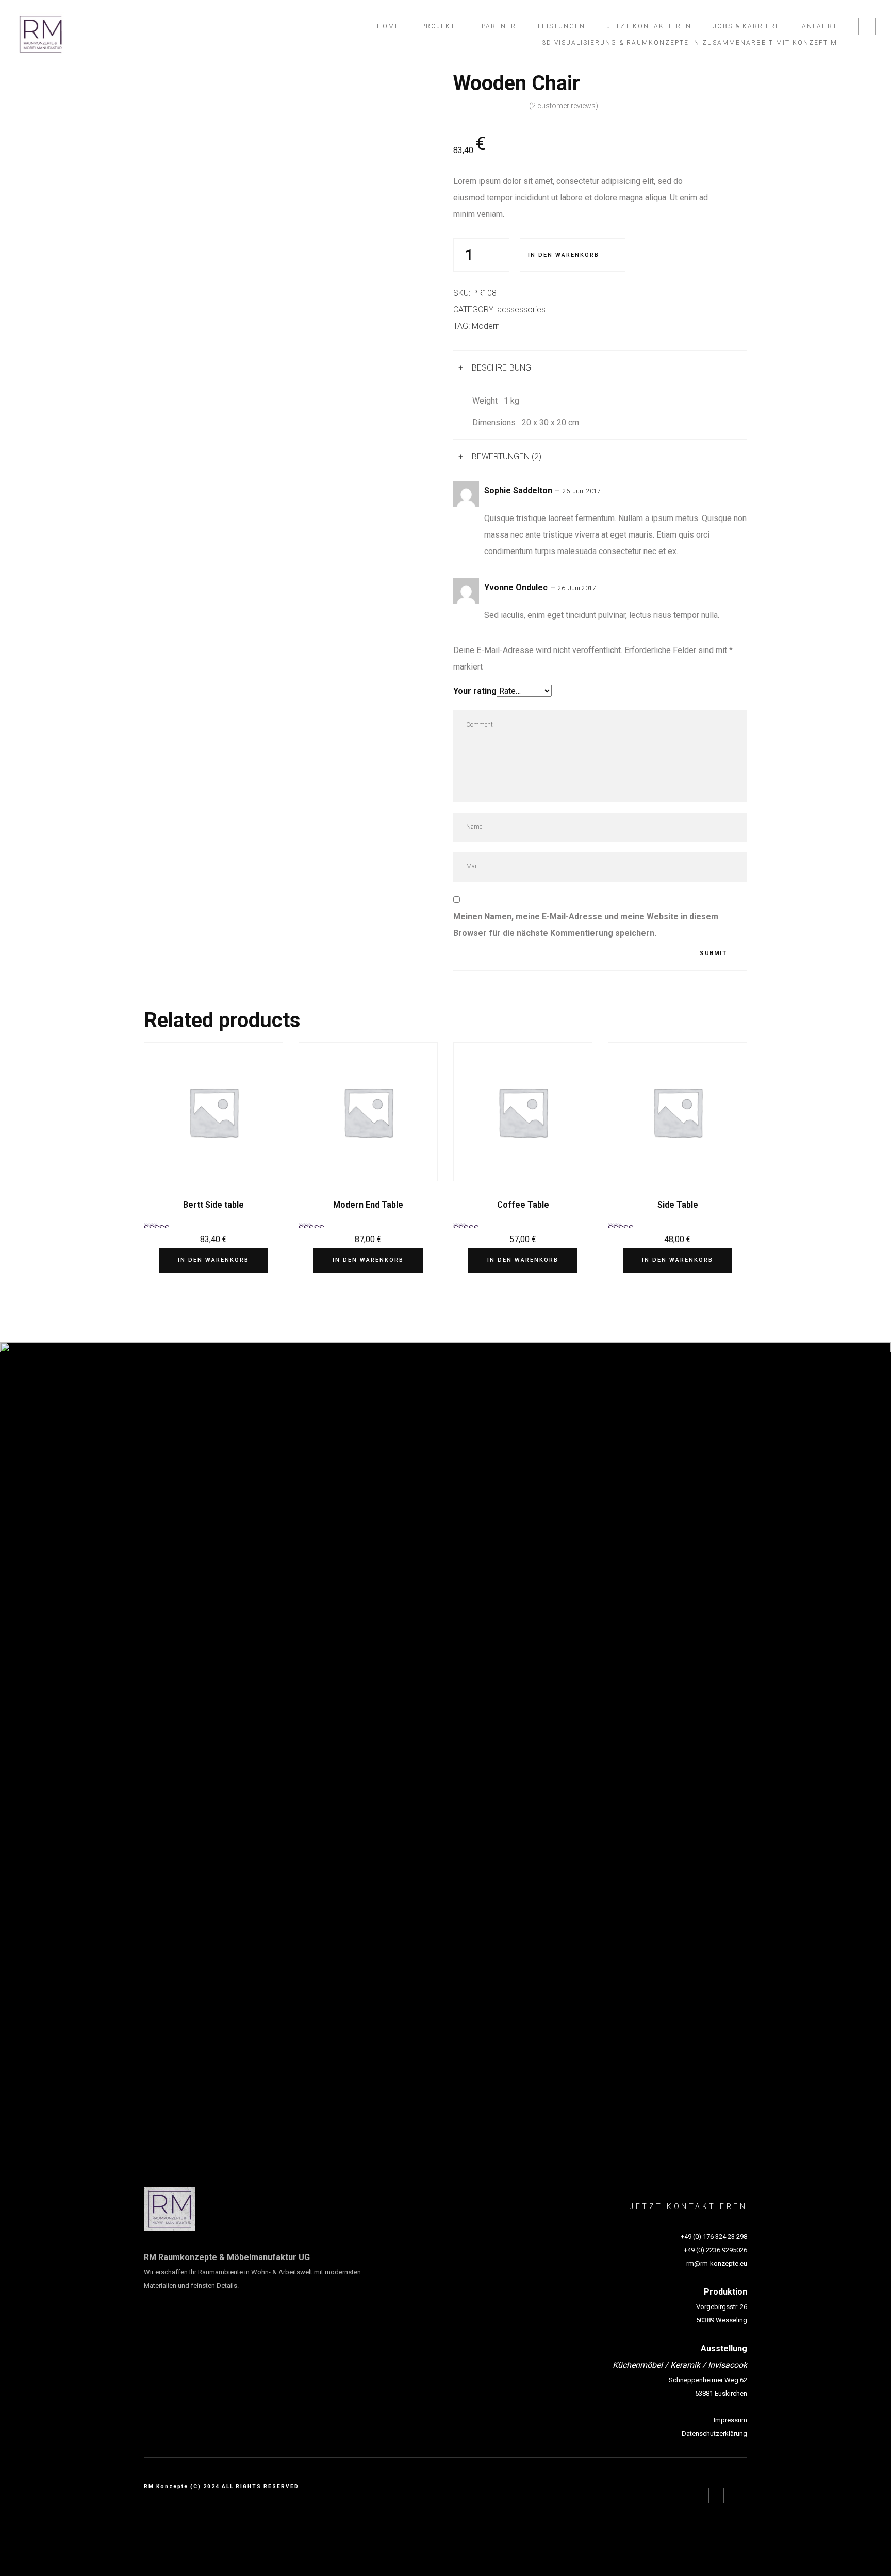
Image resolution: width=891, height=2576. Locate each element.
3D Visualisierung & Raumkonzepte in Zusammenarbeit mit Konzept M (690, 43)
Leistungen (562, 26)
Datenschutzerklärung (714, 2433)
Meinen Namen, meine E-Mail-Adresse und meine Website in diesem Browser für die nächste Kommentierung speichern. (586, 925)
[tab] (600, 368)
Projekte (441, 26)
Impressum (730, 2420)
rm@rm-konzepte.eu (717, 2263)
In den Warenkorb (564, 255)
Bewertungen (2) (507, 456)
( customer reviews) (564, 106)
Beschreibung (501, 368)
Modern (486, 326)
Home (388, 26)
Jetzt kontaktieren (649, 26)
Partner (499, 26)
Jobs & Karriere (747, 26)
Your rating (475, 691)
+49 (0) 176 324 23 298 (714, 2237)
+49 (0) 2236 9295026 (715, 2250)
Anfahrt (820, 26)
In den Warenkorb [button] (213, 1260)
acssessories (521, 310)
